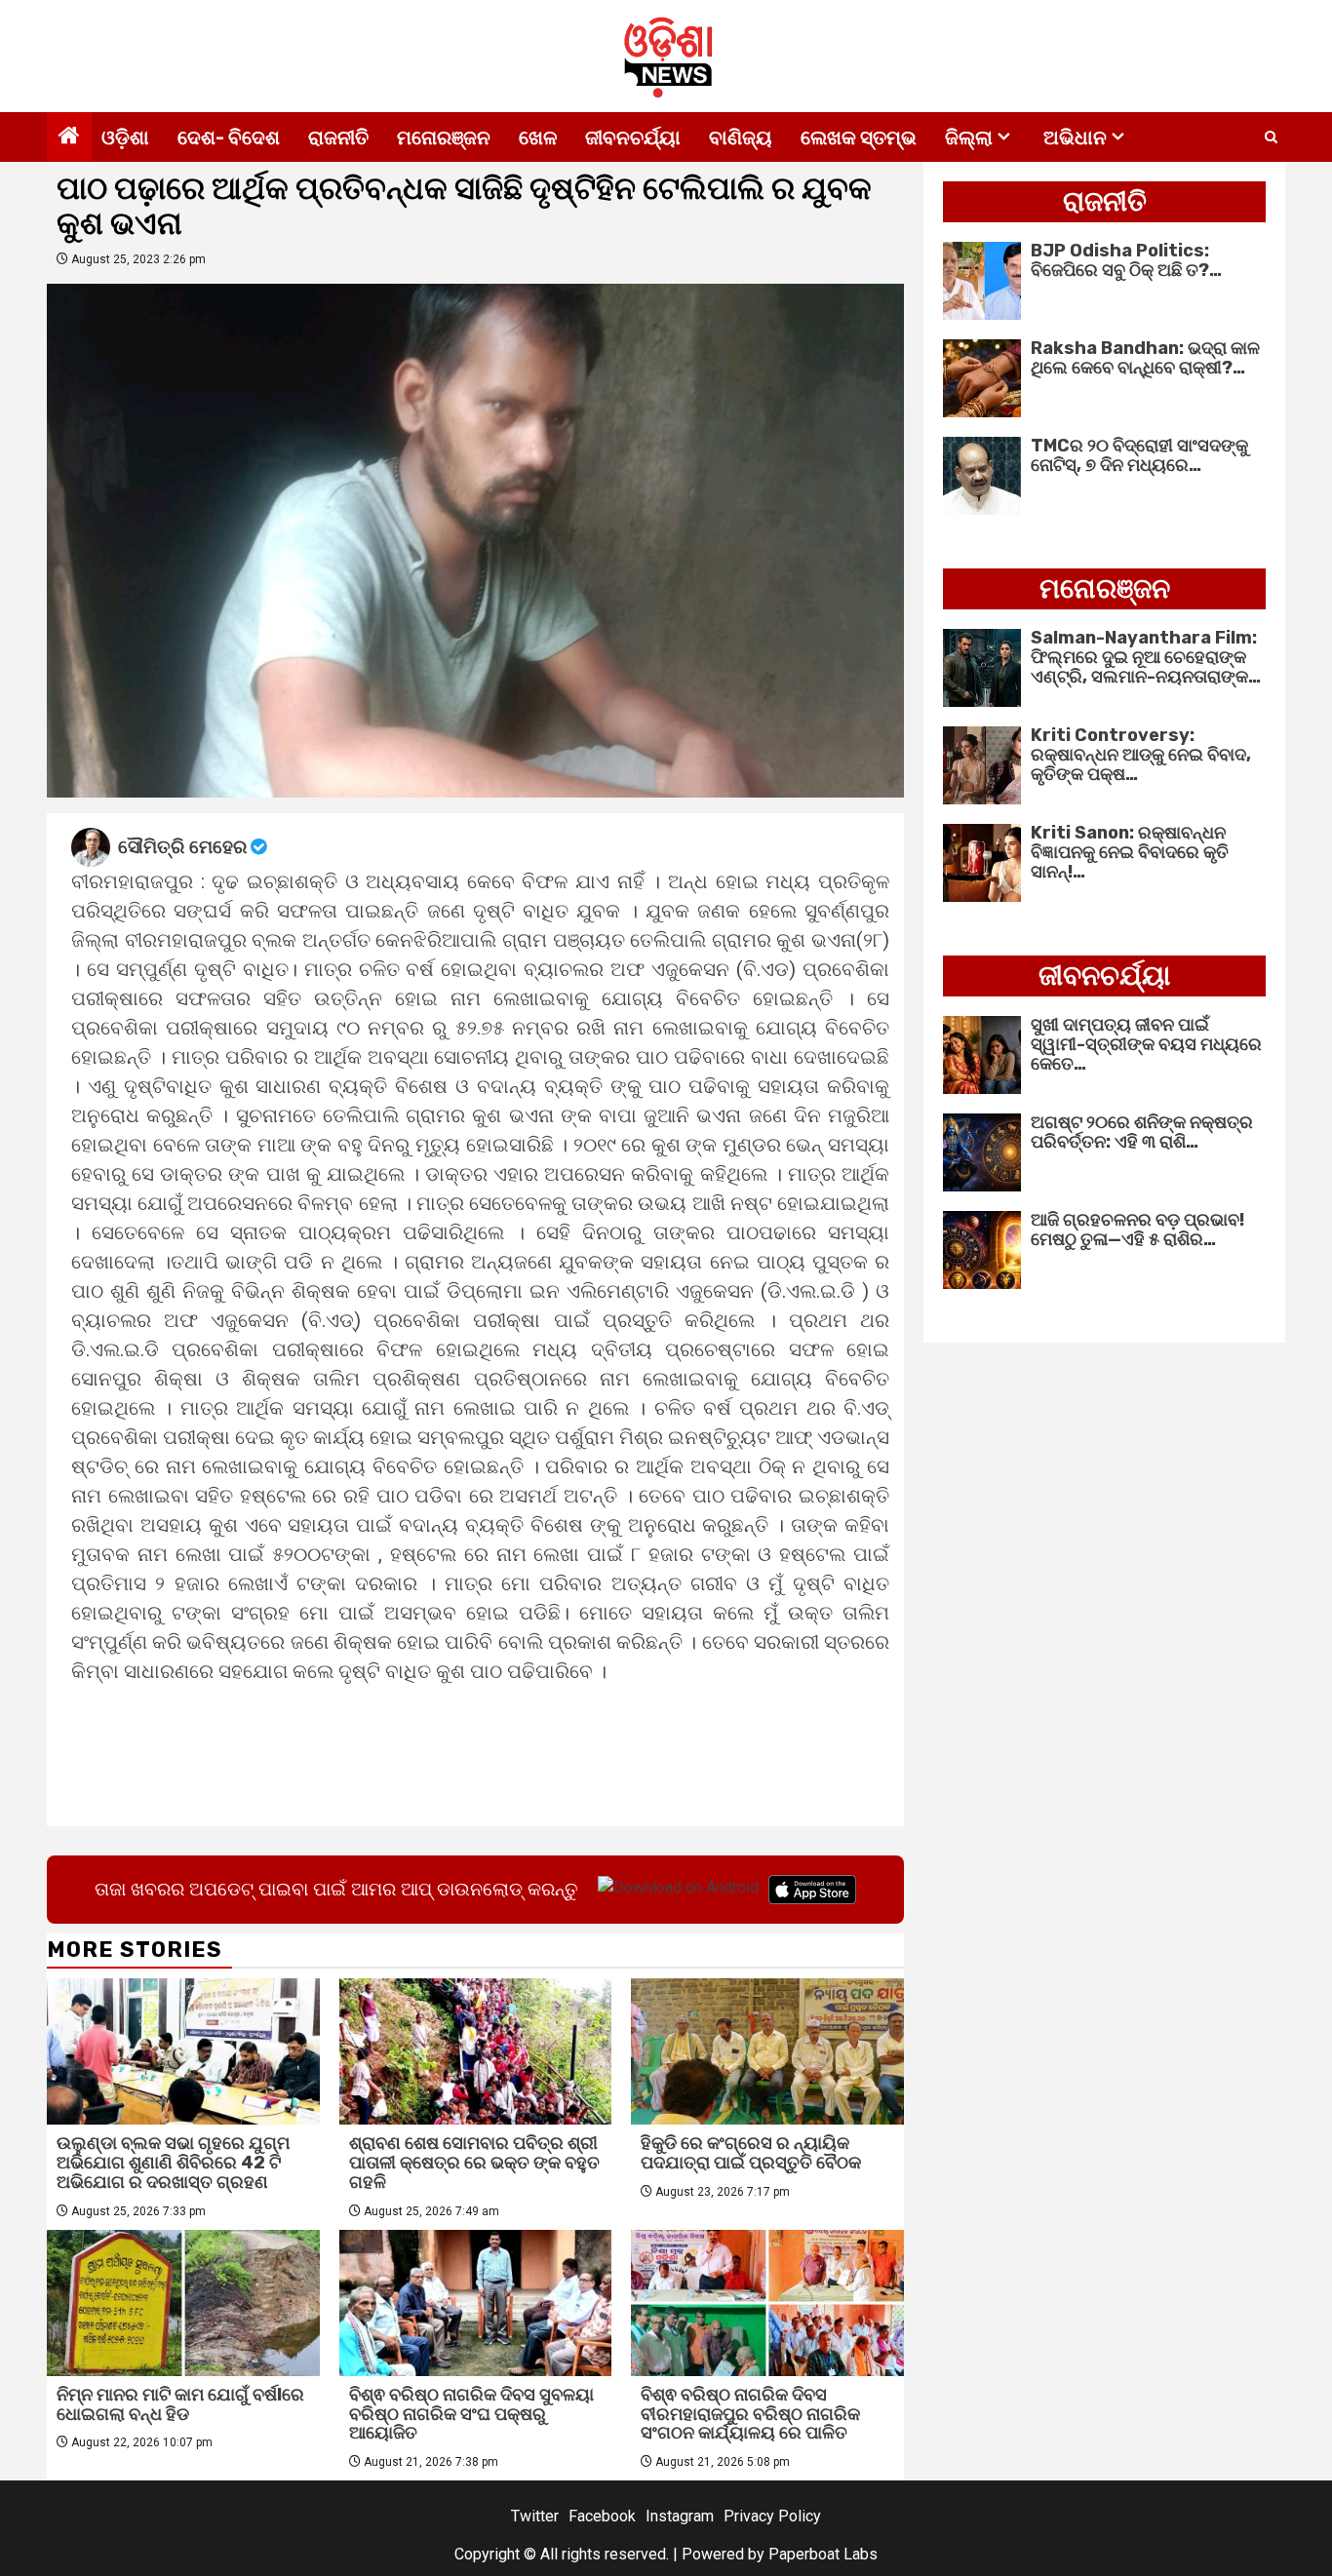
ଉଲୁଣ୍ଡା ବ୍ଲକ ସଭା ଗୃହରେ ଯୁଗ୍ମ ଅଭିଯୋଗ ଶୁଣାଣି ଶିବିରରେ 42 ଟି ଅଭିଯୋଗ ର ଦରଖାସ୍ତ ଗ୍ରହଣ (173, 2163)
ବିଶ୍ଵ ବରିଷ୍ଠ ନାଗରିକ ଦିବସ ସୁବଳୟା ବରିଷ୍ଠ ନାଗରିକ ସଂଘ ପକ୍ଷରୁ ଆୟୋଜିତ (471, 2414)
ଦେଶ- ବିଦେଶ (229, 137)
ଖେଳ (538, 137)
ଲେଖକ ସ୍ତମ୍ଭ (859, 137)
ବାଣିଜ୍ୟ (741, 137)
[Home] (69, 137)
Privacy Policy (772, 2516)
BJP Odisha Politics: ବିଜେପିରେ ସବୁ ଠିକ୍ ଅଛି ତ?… (1126, 260)
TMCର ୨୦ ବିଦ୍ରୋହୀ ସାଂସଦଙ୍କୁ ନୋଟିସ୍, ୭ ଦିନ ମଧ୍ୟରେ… (1139, 455)
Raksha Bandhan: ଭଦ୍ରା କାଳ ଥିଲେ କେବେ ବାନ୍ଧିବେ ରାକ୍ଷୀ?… (1145, 358)
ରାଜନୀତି (338, 137)
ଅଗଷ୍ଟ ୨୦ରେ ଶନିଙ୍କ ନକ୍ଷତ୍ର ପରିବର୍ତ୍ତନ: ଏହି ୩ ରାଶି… (1142, 1132)
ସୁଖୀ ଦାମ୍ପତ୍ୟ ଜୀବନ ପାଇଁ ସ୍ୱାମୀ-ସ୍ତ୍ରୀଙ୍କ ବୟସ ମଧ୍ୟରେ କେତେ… (1146, 1044)
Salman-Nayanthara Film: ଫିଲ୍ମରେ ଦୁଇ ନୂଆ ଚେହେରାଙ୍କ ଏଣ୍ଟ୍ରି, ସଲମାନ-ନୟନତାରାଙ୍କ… (1146, 657)
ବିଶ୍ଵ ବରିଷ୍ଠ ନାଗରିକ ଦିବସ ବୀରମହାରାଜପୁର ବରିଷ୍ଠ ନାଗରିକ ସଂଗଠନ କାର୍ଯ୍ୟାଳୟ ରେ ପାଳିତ (750, 2414)
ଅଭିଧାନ (1075, 137)
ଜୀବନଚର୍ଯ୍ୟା (633, 137)
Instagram (680, 2516)
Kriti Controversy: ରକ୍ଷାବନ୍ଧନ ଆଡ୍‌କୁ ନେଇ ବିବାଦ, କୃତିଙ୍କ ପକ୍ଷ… (1141, 755)
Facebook (602, 2516)
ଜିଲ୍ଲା (969, 137)
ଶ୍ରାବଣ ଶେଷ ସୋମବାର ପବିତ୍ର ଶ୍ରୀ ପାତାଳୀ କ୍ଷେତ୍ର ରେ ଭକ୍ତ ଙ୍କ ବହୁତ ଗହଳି (474, 2163)
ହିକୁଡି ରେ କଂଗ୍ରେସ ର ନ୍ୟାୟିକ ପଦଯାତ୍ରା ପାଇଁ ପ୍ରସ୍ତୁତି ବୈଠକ (751, 2153)
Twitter (535, 2516)
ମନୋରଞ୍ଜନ (444, 137)
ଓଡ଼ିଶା (125, 137)
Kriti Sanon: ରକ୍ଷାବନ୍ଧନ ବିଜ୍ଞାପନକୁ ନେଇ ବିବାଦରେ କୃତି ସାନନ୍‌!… (1130, 852)
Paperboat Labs (823, 2554)
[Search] (1271, 137)
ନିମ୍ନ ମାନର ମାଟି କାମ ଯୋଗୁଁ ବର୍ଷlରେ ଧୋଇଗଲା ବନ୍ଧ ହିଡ (180, 2404)
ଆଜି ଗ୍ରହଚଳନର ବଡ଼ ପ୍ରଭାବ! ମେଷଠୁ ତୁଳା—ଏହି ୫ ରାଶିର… (1137, 1229)
